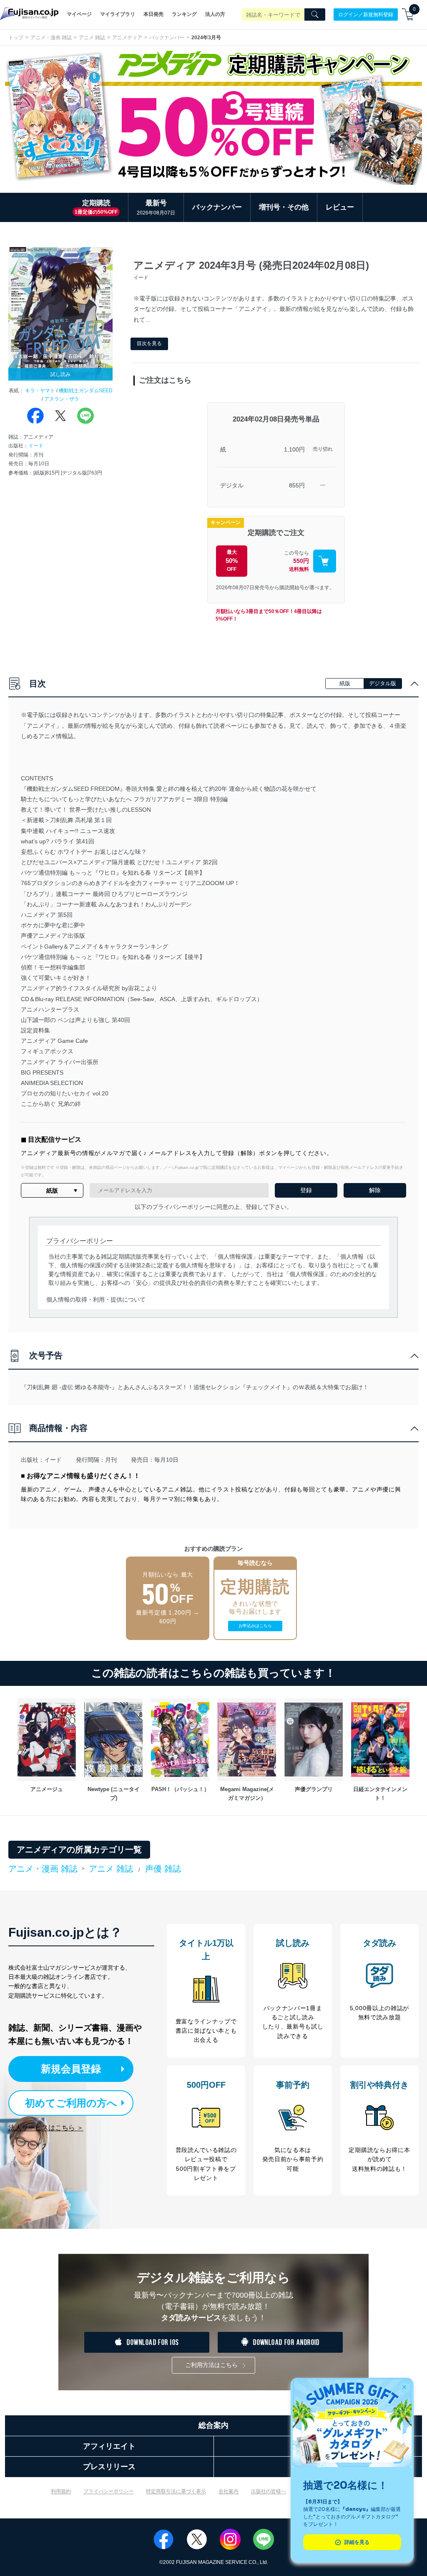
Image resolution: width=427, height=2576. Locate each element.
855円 (297, 485)
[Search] (315, 15)
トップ (16, 38)
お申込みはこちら (255, 1626)
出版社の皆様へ (269, 2491)
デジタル (232, 485)
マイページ (79, 14)
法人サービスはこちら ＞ (46, 2128)
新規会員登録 (71, 2069)
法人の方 (215, 14)
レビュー (340, 207)
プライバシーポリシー (108, 2491)
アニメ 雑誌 (92, 38)
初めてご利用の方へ (71, 2103)
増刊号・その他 (284, 207)
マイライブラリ (118, 14)
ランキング (184, 14)
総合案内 (213, 2425)
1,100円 (294, 449)
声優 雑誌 (163, 1869)
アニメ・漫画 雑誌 (51, 38)
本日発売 (153, 14)
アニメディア (127, 38)
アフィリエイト (109, 2446)
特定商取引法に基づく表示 (176, 2491)
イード (36, 446)
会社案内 (229, 2491)
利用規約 (61, 2491)
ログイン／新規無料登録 (366, 14)
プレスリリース (109, 2467)
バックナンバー (167, 38)
